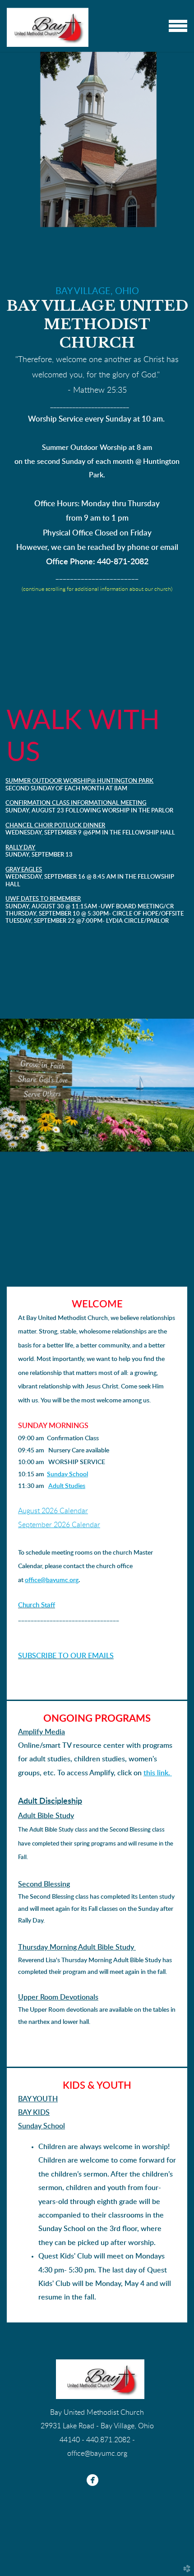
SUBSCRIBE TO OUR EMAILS (66, 1656)
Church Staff (37, 1605)
